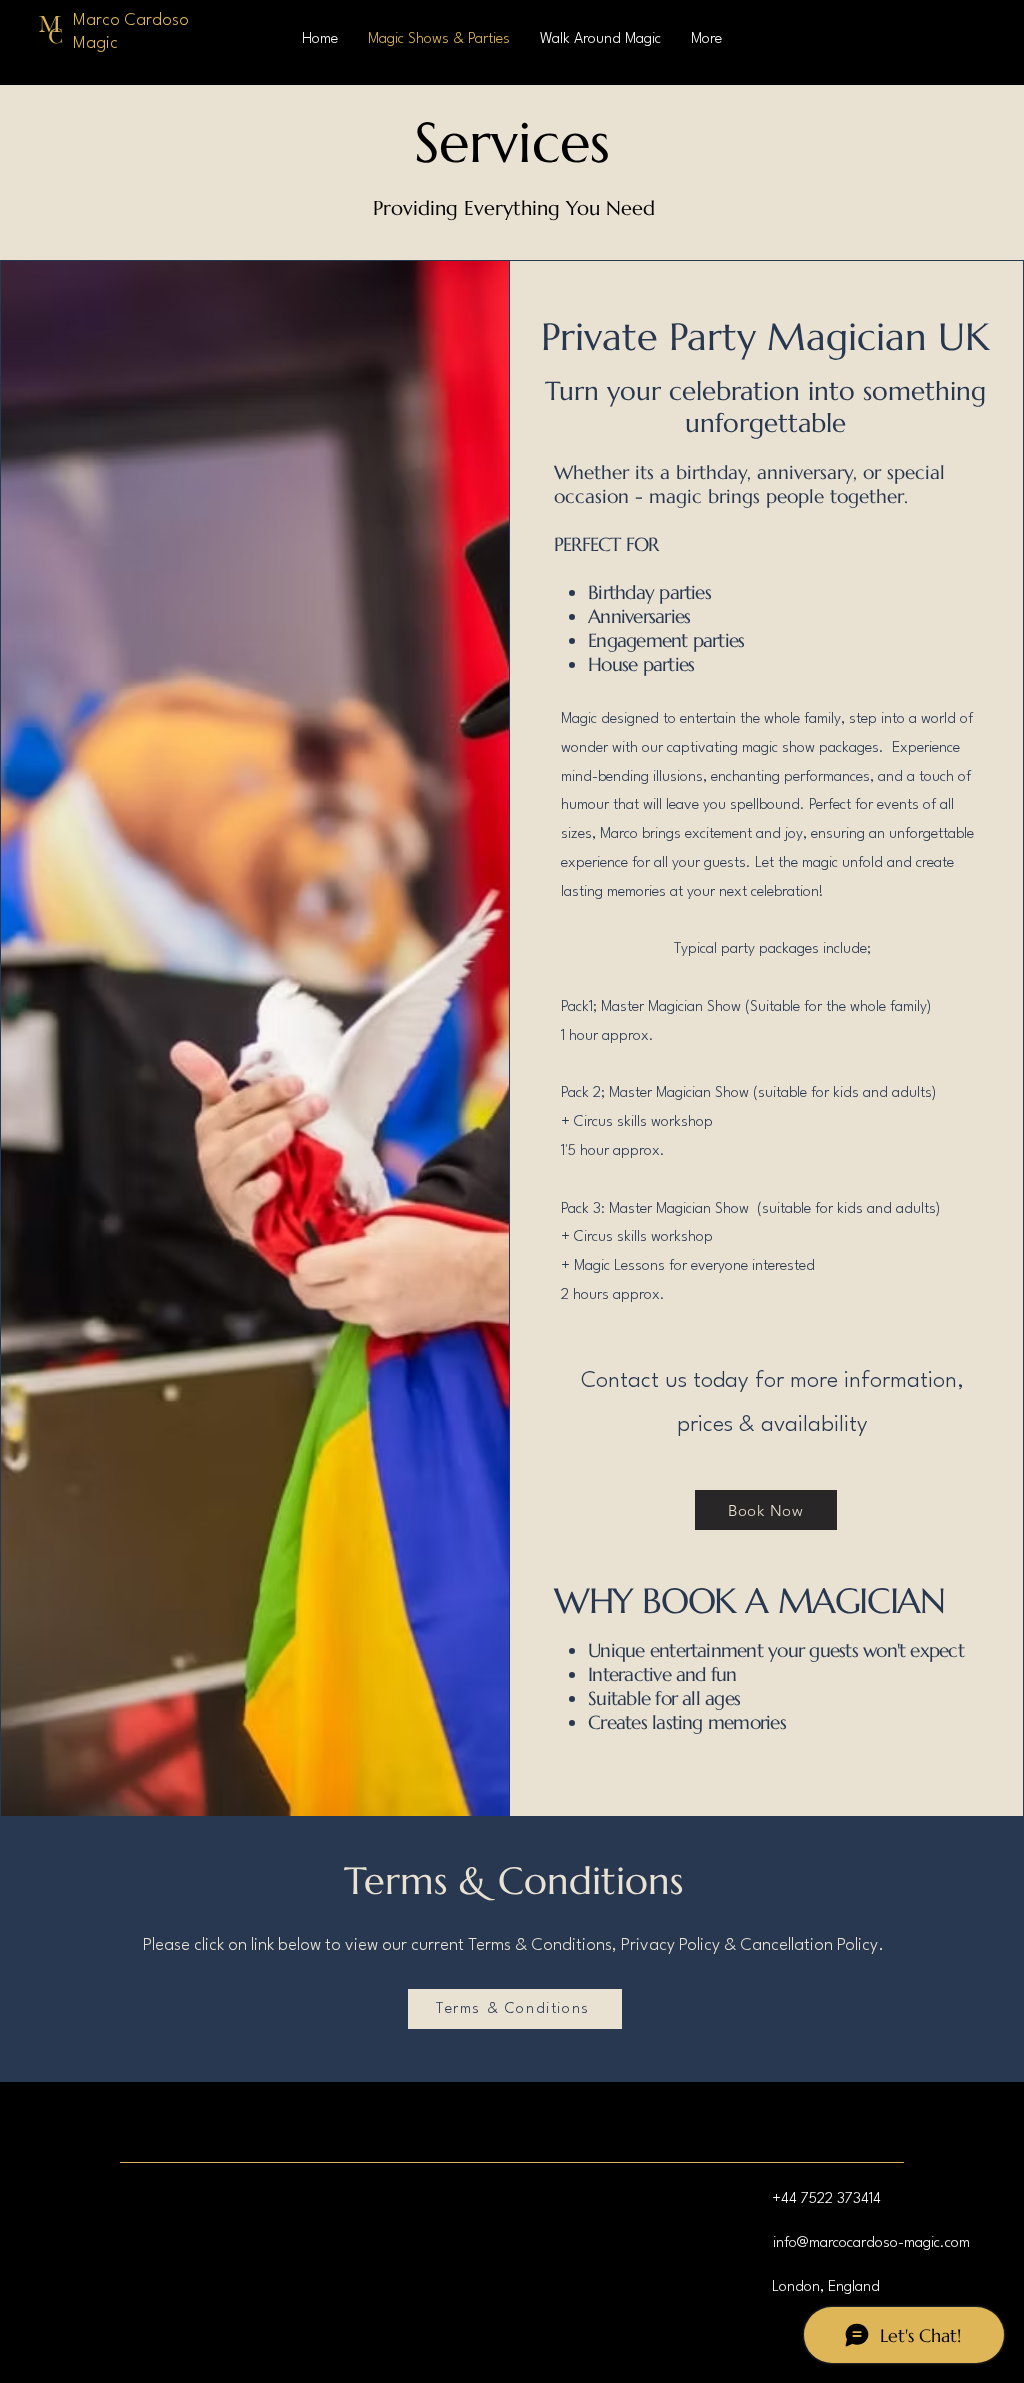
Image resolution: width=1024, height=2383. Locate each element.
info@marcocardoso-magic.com (871, 2243)
